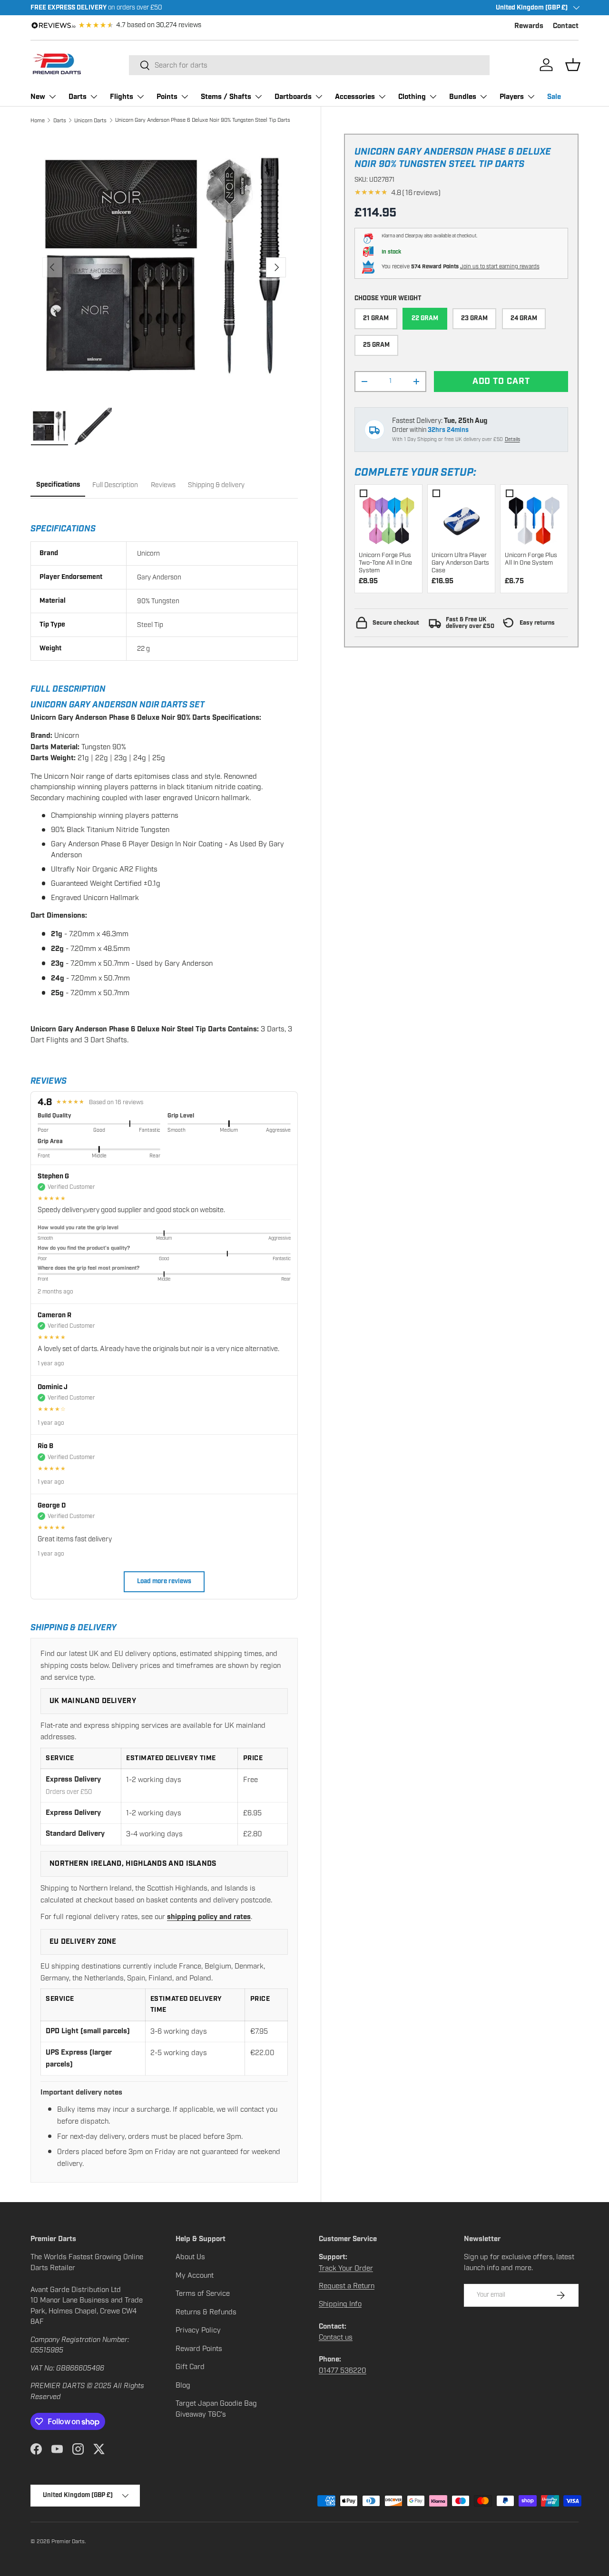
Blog (183, 2385)
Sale (554, 97)
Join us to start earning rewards (500, 266)
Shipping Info (340, 2304)
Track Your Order (346, 2268)
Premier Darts (68, 2541)
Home (38, 120)
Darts (78, 97)
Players (512, 97)
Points (167, 97)
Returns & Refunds (206, 2312)
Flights (122, 97)
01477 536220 (343, 2370)
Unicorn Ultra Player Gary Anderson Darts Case (460, 563)
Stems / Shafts (226, 97)
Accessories (355, 97)
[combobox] (309, 65)
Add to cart (501, 381)
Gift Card (190, 2367)
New (38, 97)
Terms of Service (203, 2293)
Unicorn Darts (90, 120)
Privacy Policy (198, 2330)
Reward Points (199, 2349)
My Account (195, 2275)
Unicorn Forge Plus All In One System (531, 559)
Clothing (412, 97)
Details (512, 439)
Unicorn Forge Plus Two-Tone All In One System (385, 563)
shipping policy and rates (209, 1917)
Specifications (58, 485)
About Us (190, 2257)
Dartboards (293, 97)
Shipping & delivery (216, 485)
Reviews (163, 485)
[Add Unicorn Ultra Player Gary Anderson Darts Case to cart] (461, 518)
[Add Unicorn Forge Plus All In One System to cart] (534, 518)
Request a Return (347, 2286)
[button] (573, 65)
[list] (164, 267)
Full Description (115, 485)
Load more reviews (164, 1582)
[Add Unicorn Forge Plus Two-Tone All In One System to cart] (388, 518)
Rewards (529, 26)
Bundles (463, 97)
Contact (566, 26)
